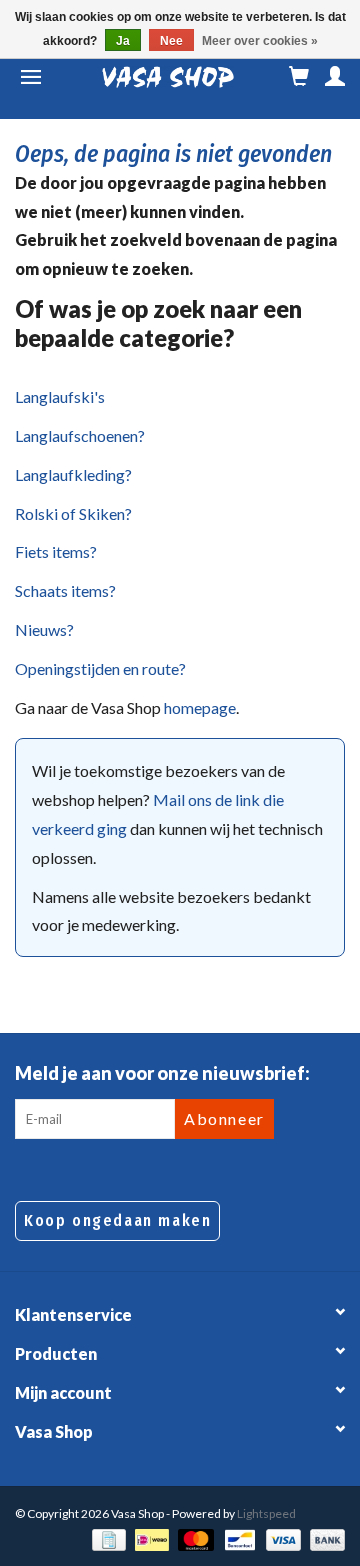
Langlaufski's (60, 396)
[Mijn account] (335, 77)
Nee (171, 41)
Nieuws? (44, 629)
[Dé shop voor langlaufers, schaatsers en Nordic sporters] (168, 77)
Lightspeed (266, 1513)
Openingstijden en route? (100, 668)
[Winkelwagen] (299, 77)
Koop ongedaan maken (117, 1220)
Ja (123, 41)
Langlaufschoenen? (80, 435)
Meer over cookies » (260, 41)
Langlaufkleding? (73, 474)
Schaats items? (65, 590)
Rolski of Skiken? (73, 513)
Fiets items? (56, 551)
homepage (200, 707)
